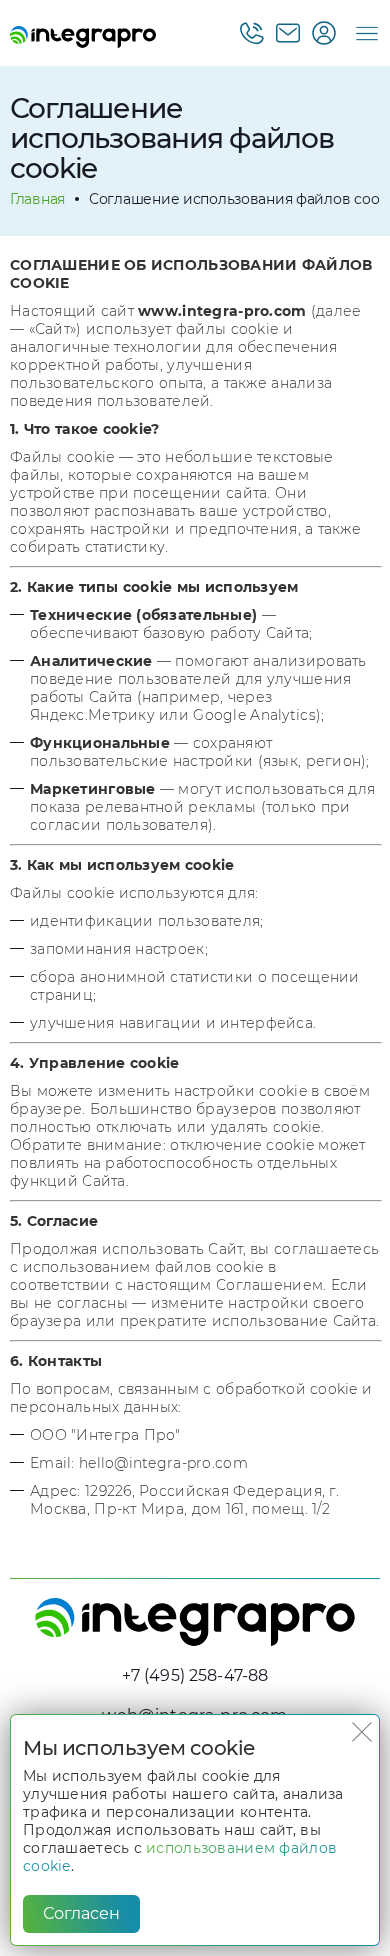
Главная (37, 199)
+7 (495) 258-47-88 (195, 1675)
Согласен (81, 1913)
